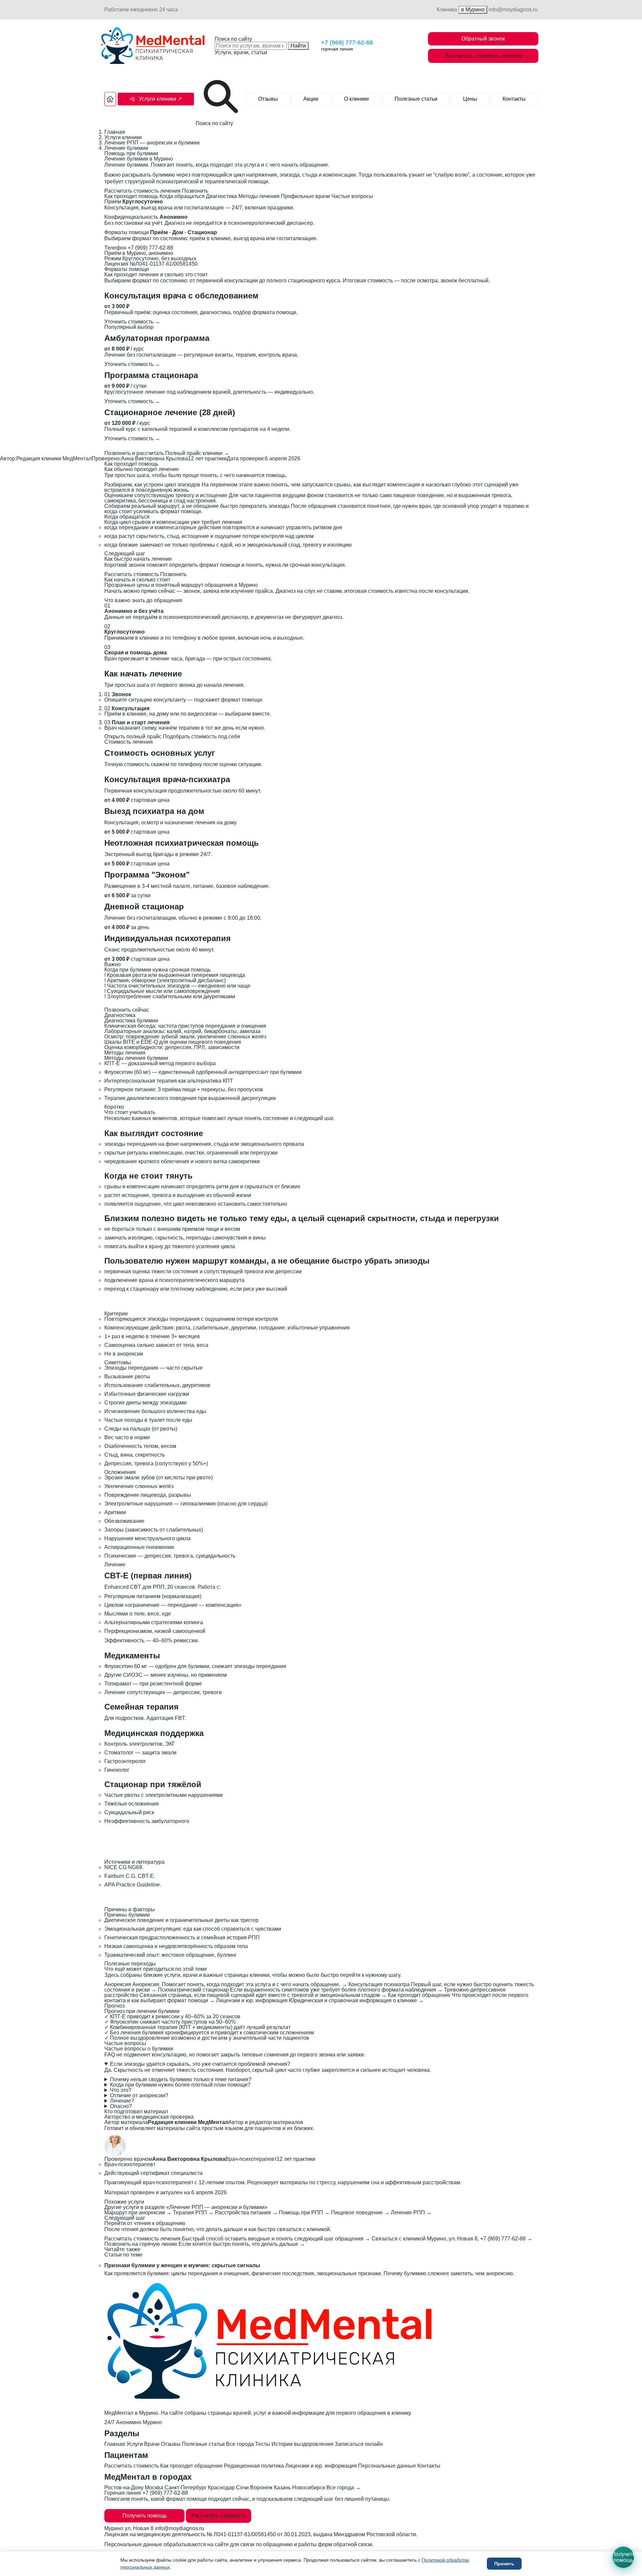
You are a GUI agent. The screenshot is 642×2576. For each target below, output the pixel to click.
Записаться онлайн (359, 2444)
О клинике (357, 99)
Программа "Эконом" (147, 875)
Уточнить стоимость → (132, 322)
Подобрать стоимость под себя (201, 737)
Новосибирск (309, 2488)
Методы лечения (259, 196)
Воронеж (261, 2488)
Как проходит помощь (131, 196)
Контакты (514, 99)
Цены (470, 99)
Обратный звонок (483, 39)
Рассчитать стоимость (132, 574)
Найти (298, 46)
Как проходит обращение (191, 2466)
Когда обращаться (182, 196)
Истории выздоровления (302, 2444)
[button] (156, 99)
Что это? (121, 2090)
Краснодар (221, 2488)
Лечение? (122, 2101)
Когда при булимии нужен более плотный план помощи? (180, 2085)
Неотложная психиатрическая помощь (182, 843)
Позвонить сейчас (127, 1010)
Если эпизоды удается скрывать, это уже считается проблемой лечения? (200, 2064)
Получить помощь (145, 2516)
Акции (311, 99)
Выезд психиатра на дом (154, 811)
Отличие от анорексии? (139, 2096)
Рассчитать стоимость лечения (483, 56)
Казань (282, 2488)
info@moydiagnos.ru (513, 10)
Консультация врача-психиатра (167, 779)
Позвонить (195, 191)
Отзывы (268, 99)
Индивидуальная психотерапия (168, 938)
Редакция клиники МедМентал (54, 458)
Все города (240, 2444)
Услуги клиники (123, 137)
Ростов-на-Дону (124, 2488)
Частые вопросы (352, 196)
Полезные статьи (416, 99)
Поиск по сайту (233, 39)
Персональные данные (387, 2466)
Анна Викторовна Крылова (154, 458)
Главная (115, 132)
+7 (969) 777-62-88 (347, 42)
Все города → (344, 2488)
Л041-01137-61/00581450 (245, 2534)
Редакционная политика (254, 2466)
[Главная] (110, 99)
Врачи (152, 2444)
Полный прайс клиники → (197, 453)
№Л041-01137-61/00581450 (164, 264)
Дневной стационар (144, 906)
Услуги (135, 2444)
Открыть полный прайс (133, 737)
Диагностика (222, 196)
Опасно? (121, 2106)
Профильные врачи (305, 196)
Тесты (263, 2444)
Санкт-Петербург (186, 2488)
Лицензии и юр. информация (321, 2466)
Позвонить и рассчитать (134, 453)
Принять (504, 2564)
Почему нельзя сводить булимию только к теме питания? (181, 2080)
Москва (154, 2488)
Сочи (242, 2488)
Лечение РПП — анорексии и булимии (152, 143)
